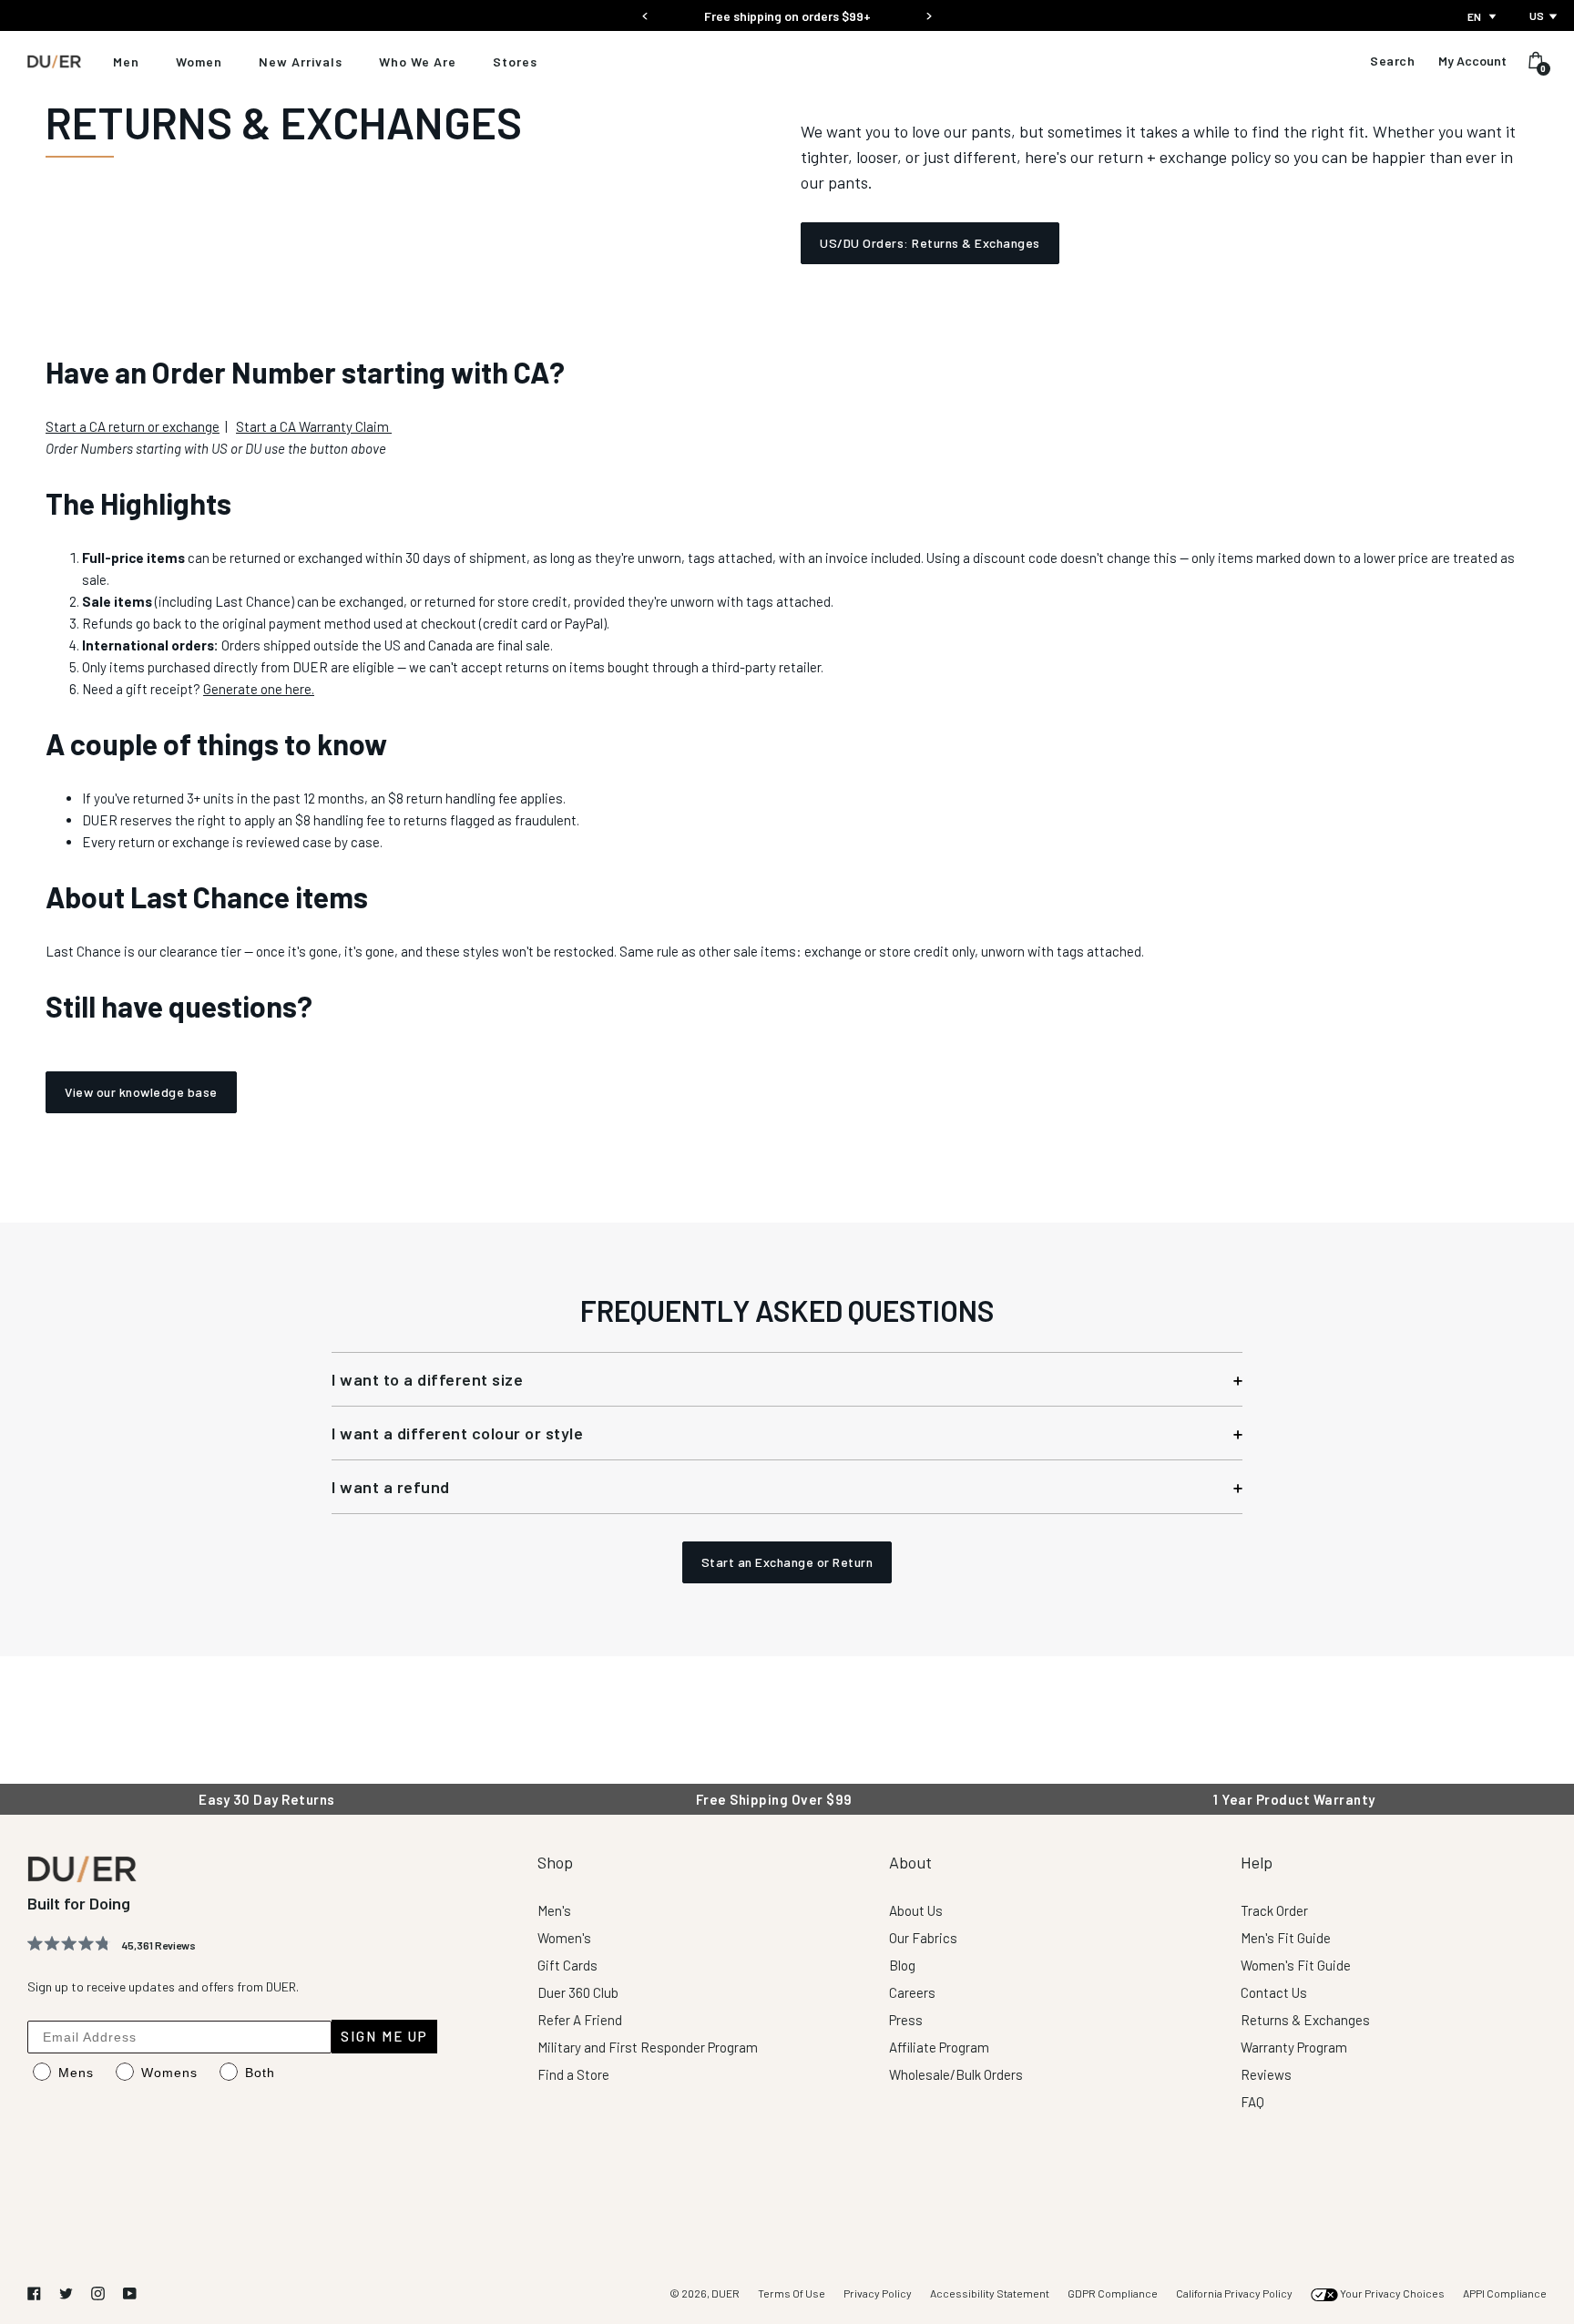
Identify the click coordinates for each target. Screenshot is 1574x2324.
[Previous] (645, 10)
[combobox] (1483, 16)
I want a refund (391, 1487)
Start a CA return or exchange (133, 426)
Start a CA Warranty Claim (314, 426)
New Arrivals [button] (301, 61)
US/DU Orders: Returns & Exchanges (930, 243)
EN (1474, 16)
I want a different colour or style (457, 1433)
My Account (1472, 61)
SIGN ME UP (384, 2036)
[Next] (929, 10)
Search (1392, 61)
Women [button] (199, 61)
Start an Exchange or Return (787, 1562)
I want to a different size (427, 1379)
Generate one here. (259, 689)
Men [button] (126, 61)
